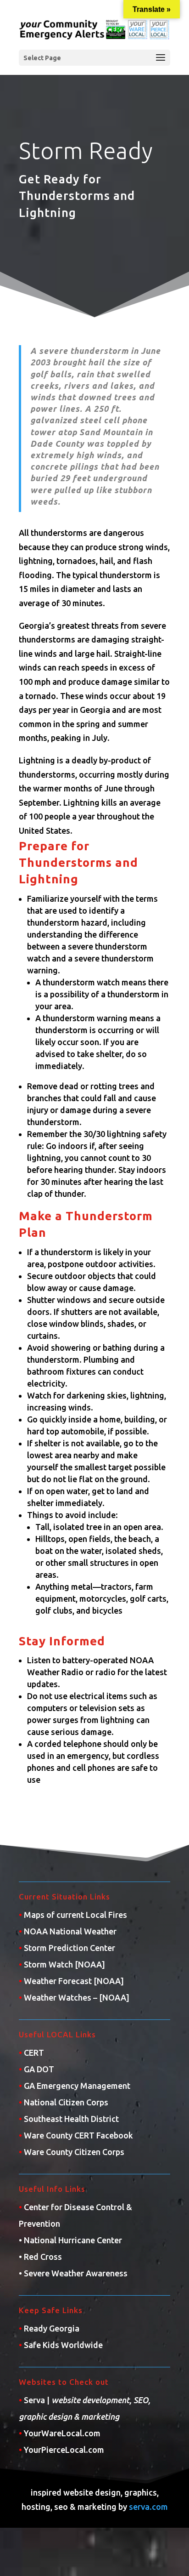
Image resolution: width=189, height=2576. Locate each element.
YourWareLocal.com (62, 2433)
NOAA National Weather (70, 1931)
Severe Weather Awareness (76, 2273)
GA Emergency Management (77, 2086)
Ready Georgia (52, 2328)
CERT (34, 2053)
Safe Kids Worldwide (63, 2345)
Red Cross (43, 2257)
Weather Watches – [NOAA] (77, 1997)
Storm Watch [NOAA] (64, 1964)
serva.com (148, 2507)
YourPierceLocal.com (64, 2450)
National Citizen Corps (66, 2102)
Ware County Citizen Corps (74, 2152)
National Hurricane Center (73, 2240)
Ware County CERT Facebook (78, 2135)
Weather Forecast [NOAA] (74, 1981)
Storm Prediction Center (69, 1948)
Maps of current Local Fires (75, 1915)
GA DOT (39, 2069)
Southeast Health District (71, 2119)
